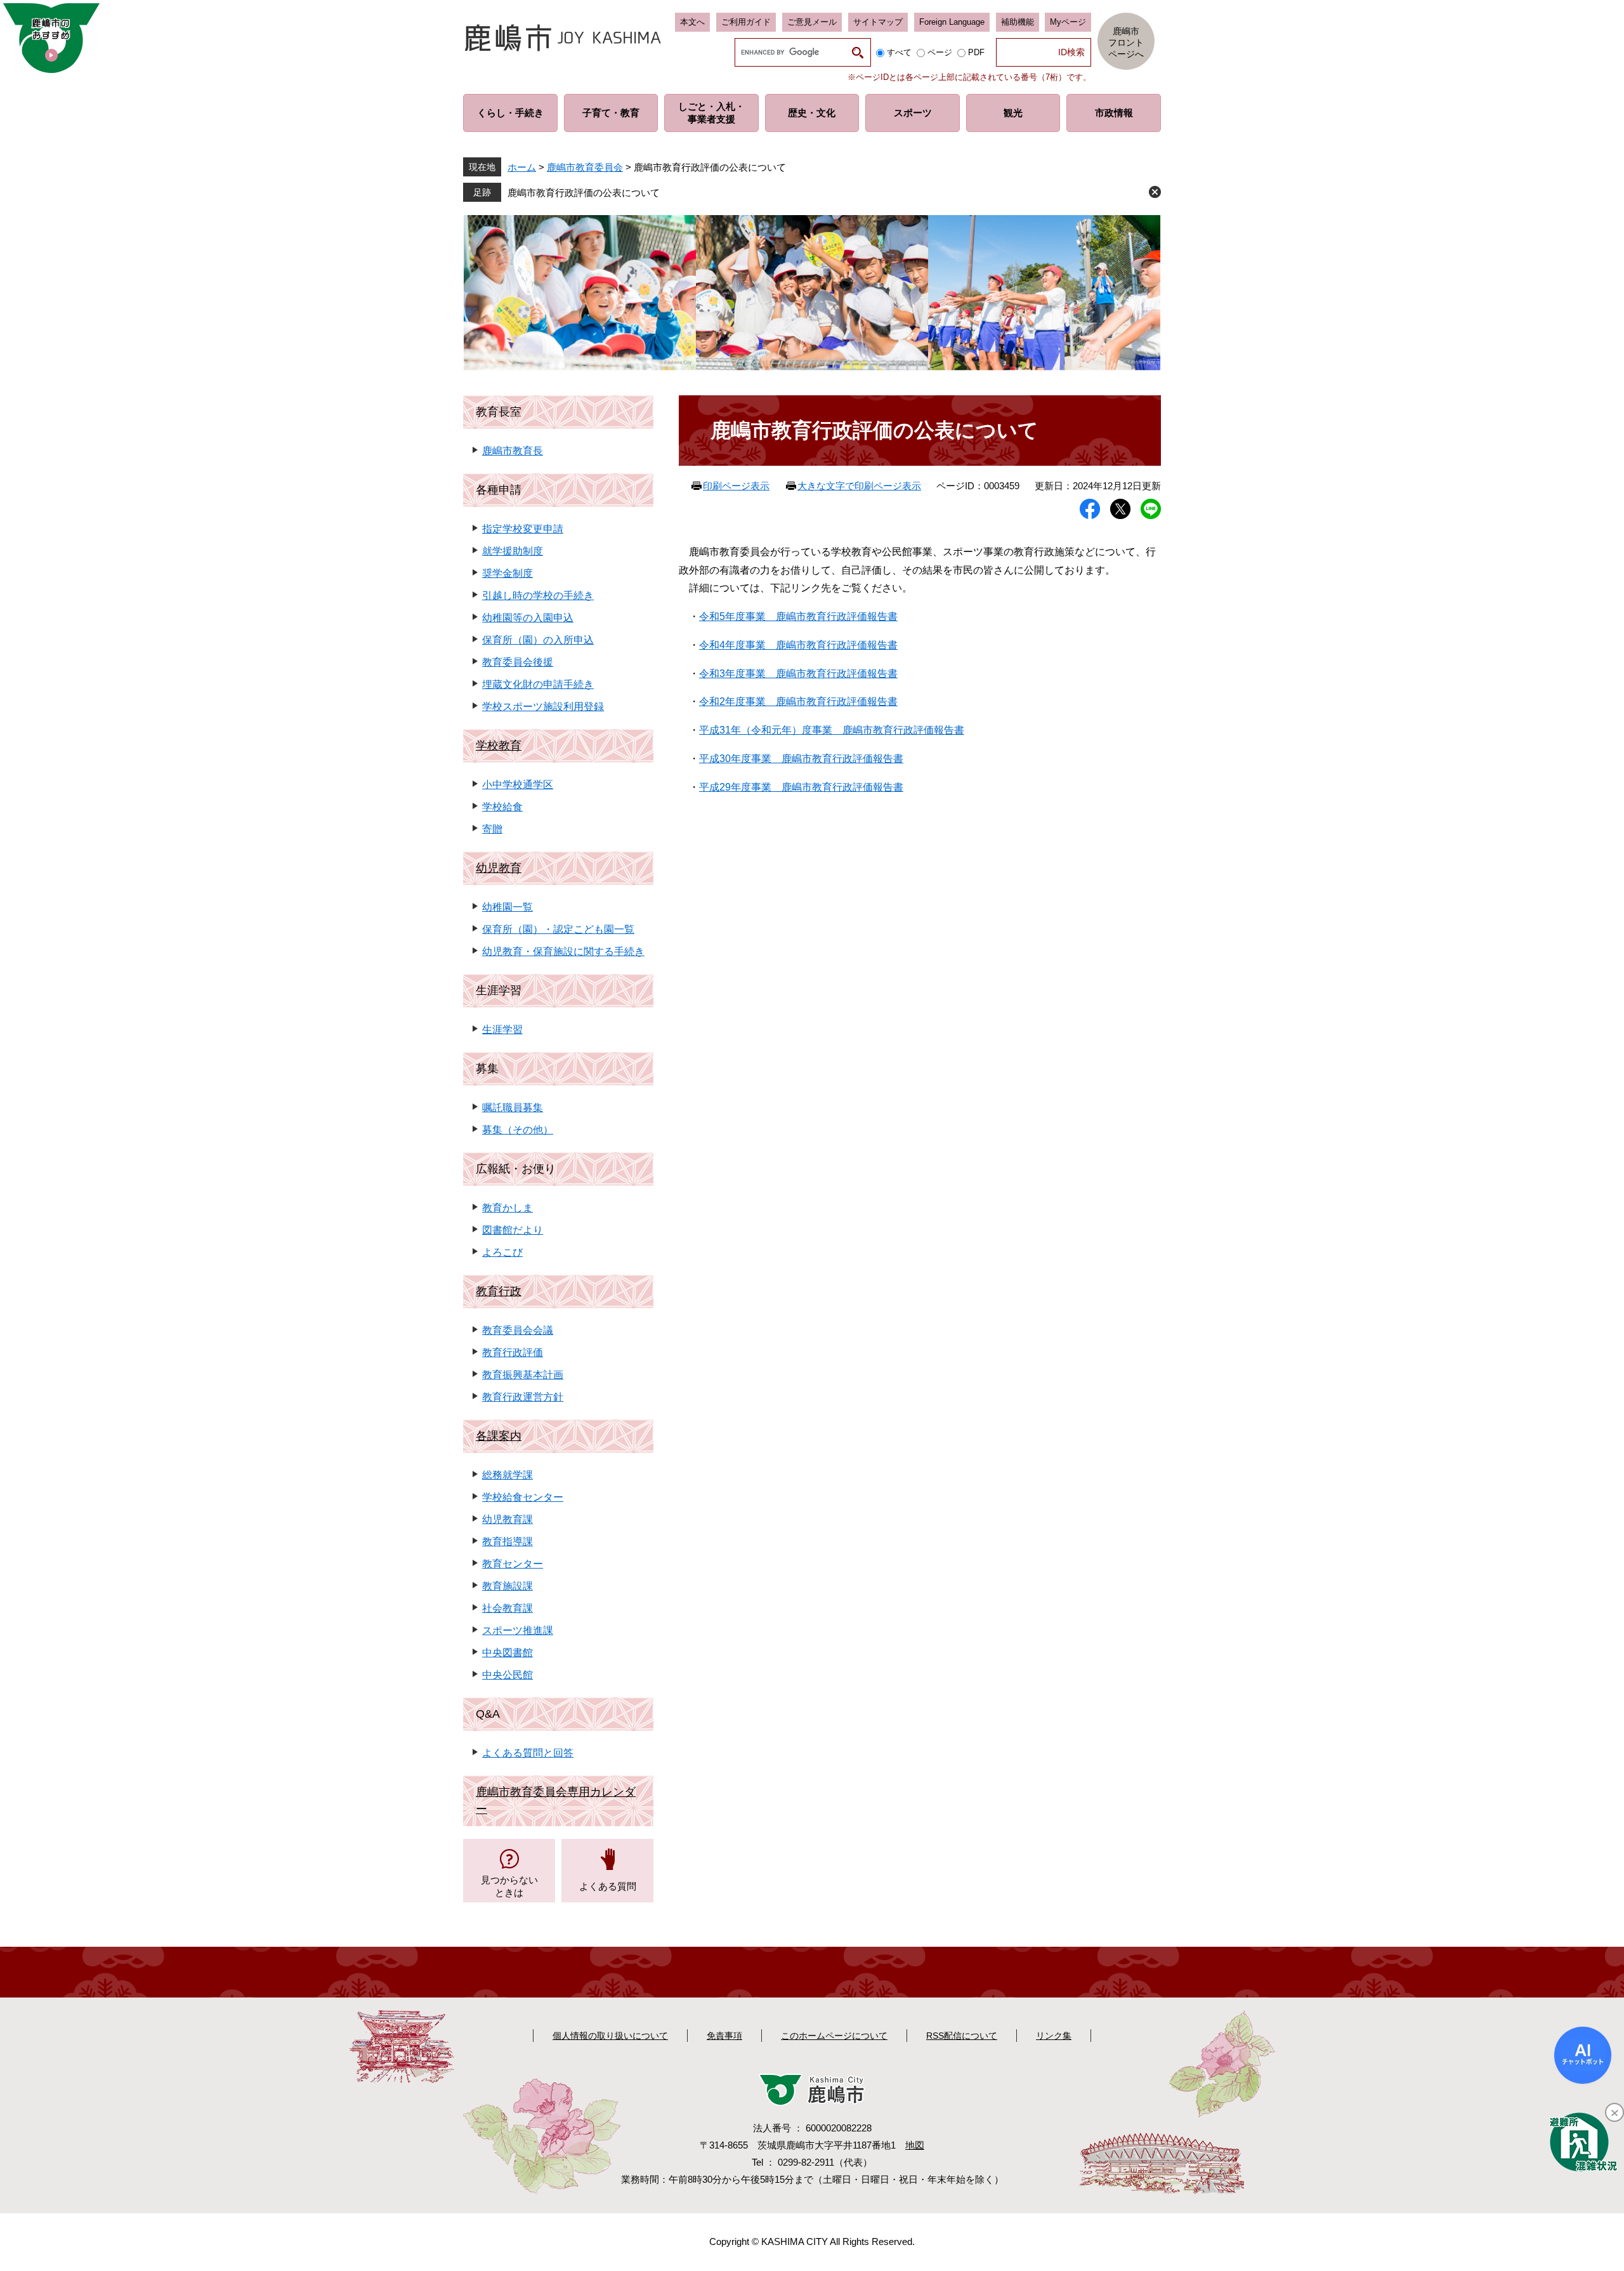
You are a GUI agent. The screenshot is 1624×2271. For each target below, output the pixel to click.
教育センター (513, 1564)
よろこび (502, 1252)
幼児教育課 (507, 1519)
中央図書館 (507, 1653)
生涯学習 (499, 991)
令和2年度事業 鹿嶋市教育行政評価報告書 (798, 701)
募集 (487, 1069)
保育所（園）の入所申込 (538, 640)
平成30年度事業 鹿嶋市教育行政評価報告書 (801, 759)
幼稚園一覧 (507, 907)
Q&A (488, 1714)
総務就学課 (507, 1475)
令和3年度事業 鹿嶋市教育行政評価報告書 (798, 674)
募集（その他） (518, 1130)
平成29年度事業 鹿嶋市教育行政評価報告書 (801, 787)
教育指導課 (507, 1542)
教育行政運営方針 (523, 1397)
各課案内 (499, 1436)
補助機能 (1018, 22)
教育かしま (507, 1208)
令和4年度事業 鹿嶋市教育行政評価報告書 (798, 645)
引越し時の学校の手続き (538, 596)
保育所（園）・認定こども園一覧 (558, 929)
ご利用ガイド (746, 22)
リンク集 (1054, 2036)
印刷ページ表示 (736, 486)
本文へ (692, 22)
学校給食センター (523, 1497)
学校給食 (502, 807)
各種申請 (499, 490)
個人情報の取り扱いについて (610, 2036)
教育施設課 (507, 1586)
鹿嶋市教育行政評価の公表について (584, 193)
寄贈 (492, 829)
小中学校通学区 (518, 785)
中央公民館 (507, 1675)
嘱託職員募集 (513, 1108)
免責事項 (724, 2036)
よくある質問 (608, 1886)
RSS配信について (962, 2036)
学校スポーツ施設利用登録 (543, 707)
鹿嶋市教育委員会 (585, 167)
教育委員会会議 (518, 1330)
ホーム (522, 167)
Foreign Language (952, 22)
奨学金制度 (507, 573)
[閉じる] (1614, 2112)
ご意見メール (812, 22)
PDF (976, 52)
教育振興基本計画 (523, 1375)
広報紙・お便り (516, 1169)
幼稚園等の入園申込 (528, 618)
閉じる (1155, 192)
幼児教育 (499, 868)
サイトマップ (878, 22)
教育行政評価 (513, 1353)
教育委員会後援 (518, 662)
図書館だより (513, 1230)
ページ (940, 52)
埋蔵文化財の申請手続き (538, 684)
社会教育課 (507, 1608)
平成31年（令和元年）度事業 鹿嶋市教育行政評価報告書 (832, 730)
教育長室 (499, 412)
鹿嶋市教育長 (513, 451)
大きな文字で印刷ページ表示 (859, 486)
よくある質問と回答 (528, 1753)
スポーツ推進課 (518, 1630)
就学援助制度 (513, 551)
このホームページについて (834, 2036)
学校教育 (499, 746)
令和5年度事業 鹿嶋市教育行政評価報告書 (798, 616)
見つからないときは (509, 1886)
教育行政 (499, 1291)
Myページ (1068, 22)
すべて (899, 52)
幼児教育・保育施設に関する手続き (563, 951)
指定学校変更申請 (523, 529)
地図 (915, 2145)
